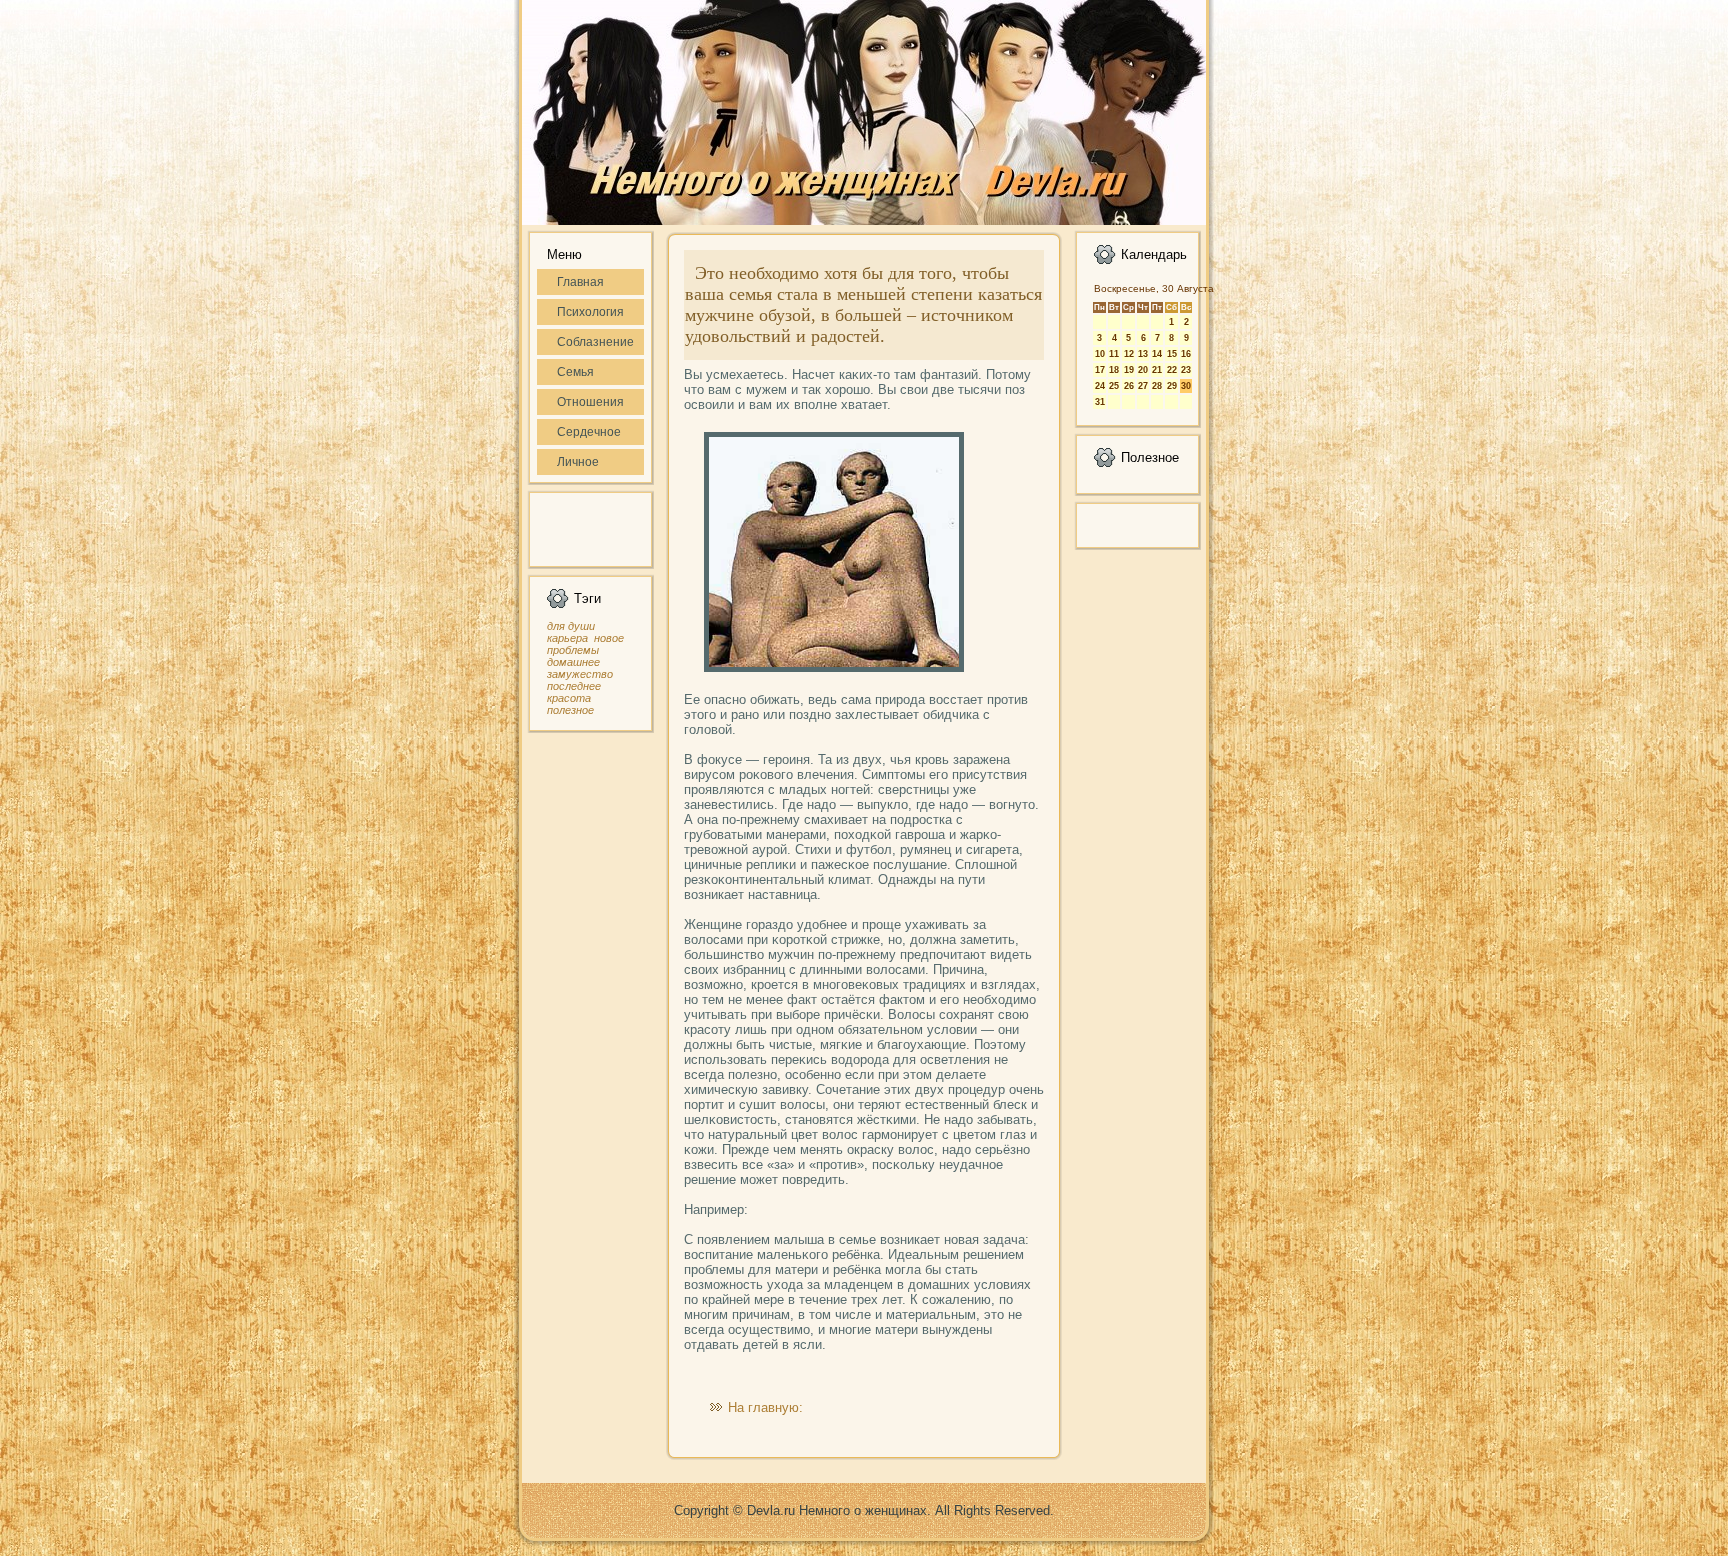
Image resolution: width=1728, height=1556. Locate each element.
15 (1172, 354)
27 (1143, 386)
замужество (580, 674)
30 (1186, 386)
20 (1143, 370)
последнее (574, 686)
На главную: (765, 1407)
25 (1114, 386)
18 (1114, 370)
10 (1100, 354)
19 (1129, 370)
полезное (570, 710)
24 (1100, 386)
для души (571, 626)
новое (609, 638)
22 (1172, 370)
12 (1129, 354)
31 (1100, 402)
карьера (567, 638)
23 (1186, 370)
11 (1114, 354)
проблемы (573, 650)
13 (1143, 354)
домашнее (573, 662)
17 (1100, 370)
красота (569, 698)
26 (1129, 386)
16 (1186, 354)
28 (1157, 386)
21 (1157, 370)
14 (1157, 354)
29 (1172, 386)
